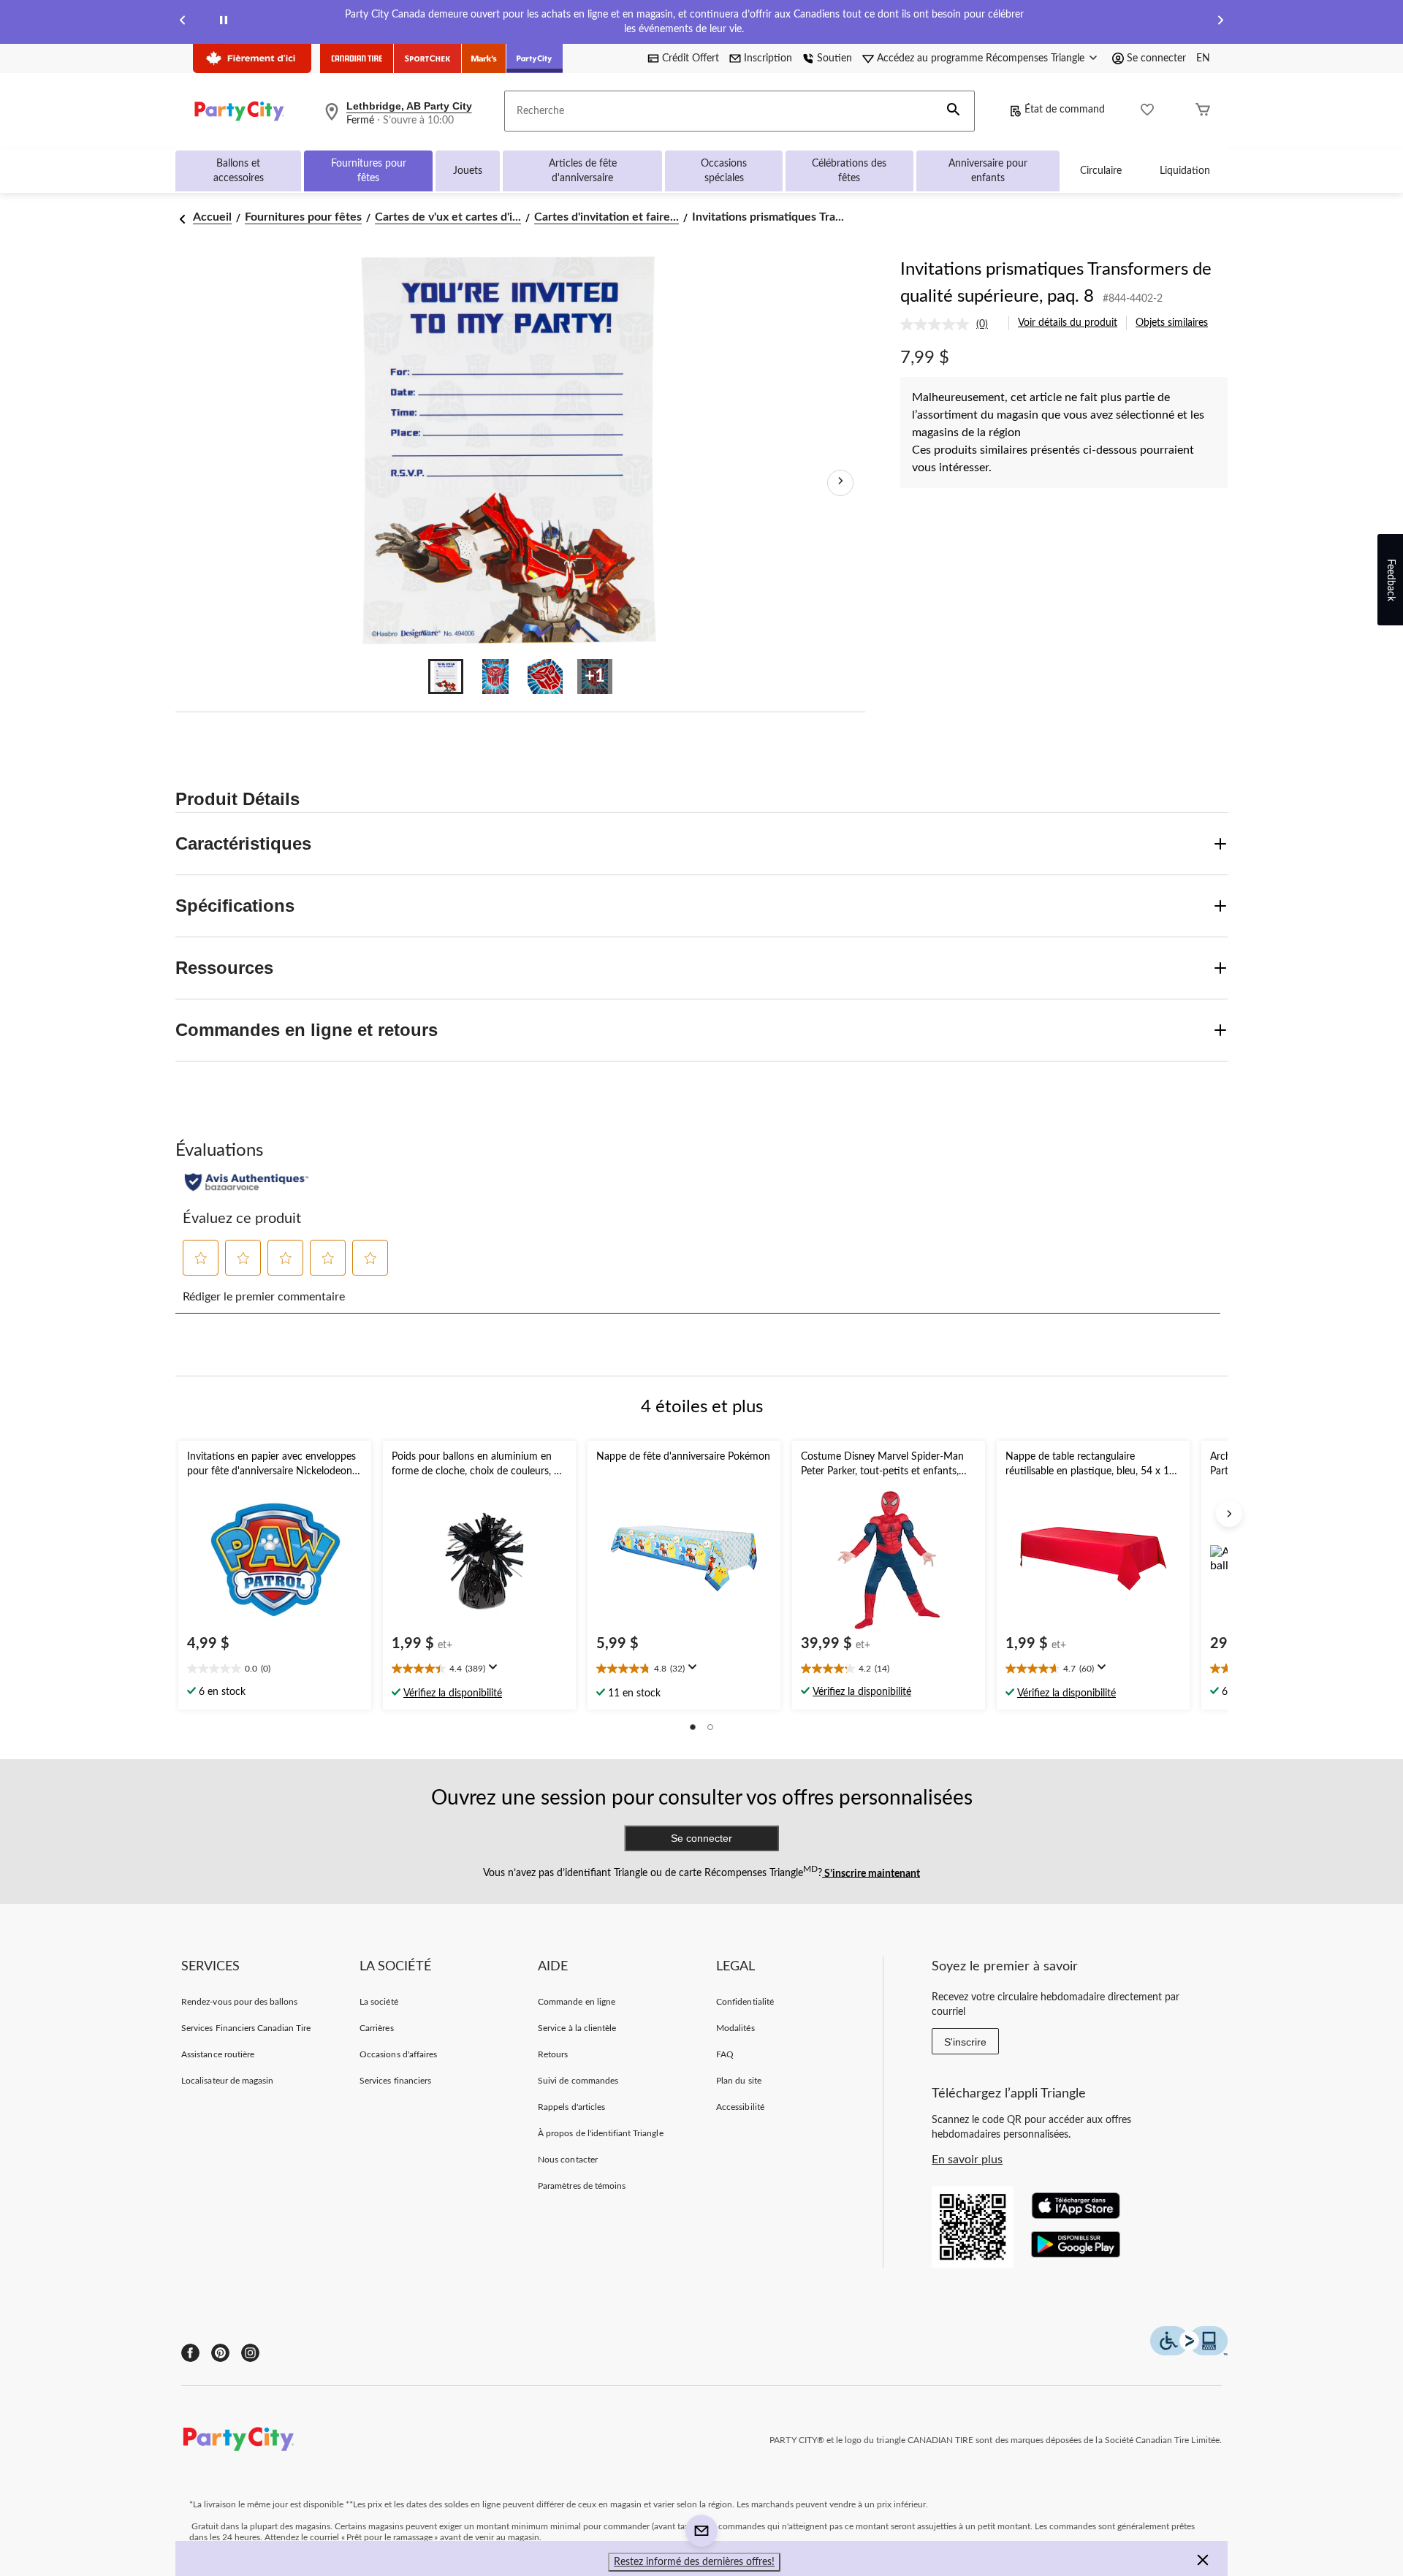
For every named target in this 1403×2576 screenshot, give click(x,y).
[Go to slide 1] (446, 677)
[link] (950, 324)
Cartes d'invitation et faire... (607, 217)
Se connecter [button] (1156, 58)
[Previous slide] (183, 22)
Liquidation (1185, 171)
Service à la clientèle (577, 2028)
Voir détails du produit (1068, 323)
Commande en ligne (577, 2002)
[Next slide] (1220, 22)
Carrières (376, 2028)
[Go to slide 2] (495, 677)
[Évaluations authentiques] (247, 1182)
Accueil (212, 217)
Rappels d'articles (571, 2107)
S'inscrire (965, 2042)
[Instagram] (250, 2353)
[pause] (224, 22)
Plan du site (738, 2081)
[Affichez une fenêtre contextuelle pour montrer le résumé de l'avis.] (496, 1672)
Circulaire (1101, 171)
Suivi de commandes (578, 2081)
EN (1203, 58)
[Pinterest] (220, 2353)
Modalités (735, 2028)
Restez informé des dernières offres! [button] (694, 2562)
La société (379, 2002)
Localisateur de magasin (227, 2081)
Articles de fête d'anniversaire (583, 171)
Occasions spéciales (724, 171)
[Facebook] (190, 2353)
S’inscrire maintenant (871, 1873)
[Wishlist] (1147, 111)
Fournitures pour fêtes (369, 171)
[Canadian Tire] (357, 58)
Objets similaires (1172, 323)
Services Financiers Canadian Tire (246, 2028)
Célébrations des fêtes (849, 171)
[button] (954, 111)
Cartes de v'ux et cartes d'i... (448, 217)
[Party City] (535, 58)
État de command (1065, 110)
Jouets (468, 171)
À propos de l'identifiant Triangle (600, 2133)
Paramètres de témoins (582, 2186)
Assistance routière (218, 2054)
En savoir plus (967, 2160)
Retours (553, 2054)
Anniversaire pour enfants (988, 171)
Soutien (834, 58)
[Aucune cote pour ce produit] (938, 324)
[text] (275, 1670)
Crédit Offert (691, 58)
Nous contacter (568, 2160)
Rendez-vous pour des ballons (239, 2002)
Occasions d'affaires (398, 2054)
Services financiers (395, 2081)
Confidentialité (745, 2002)
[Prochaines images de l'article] (840, 483)
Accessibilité (740, 2107)
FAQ (725, 2054)
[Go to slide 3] (545, 677)
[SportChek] (428, 58)
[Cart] (1203, 111)
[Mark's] (484, 58)
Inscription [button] (768, 58)
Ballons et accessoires (239, 171)
